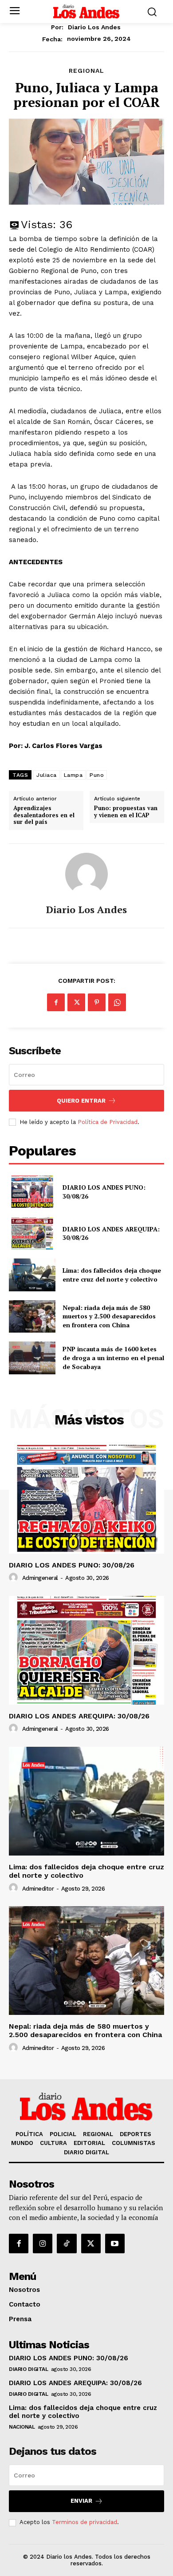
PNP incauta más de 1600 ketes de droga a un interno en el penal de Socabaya (113, 1357)
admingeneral (40, 1578)
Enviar (81, 2501)
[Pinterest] (97, 1002)
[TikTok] (67, 2244)
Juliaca (47, 775)
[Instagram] (43, 2244)
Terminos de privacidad (85, 2522)
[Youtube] (115, 2244)
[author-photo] (15, 1578)
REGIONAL (86, 71)
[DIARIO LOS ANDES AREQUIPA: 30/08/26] (32, 1234)
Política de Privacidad (108, 1122)
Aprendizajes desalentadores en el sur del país (44, 815)
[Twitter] (76, 1002)
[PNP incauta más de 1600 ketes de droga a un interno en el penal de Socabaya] (32, 1358)
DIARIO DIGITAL (28, 2369)
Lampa (73, 775)
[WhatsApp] (117, 1002)
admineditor (38, 1889)
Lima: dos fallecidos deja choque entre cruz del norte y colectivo (112, 1275)
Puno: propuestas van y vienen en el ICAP (126, 812)
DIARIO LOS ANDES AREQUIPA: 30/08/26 (111, 1233)
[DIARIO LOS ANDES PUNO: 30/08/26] (32, 1192)
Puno (97, 775)
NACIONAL (22, 2427)
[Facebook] (56, 1002)
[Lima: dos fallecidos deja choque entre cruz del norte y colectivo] (32, 1275)
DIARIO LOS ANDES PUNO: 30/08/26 (72, 1565)
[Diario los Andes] (86, 874)
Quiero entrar (81, 1101)
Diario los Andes (94, 27)
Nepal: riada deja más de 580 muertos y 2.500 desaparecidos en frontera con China (109, 1316)
